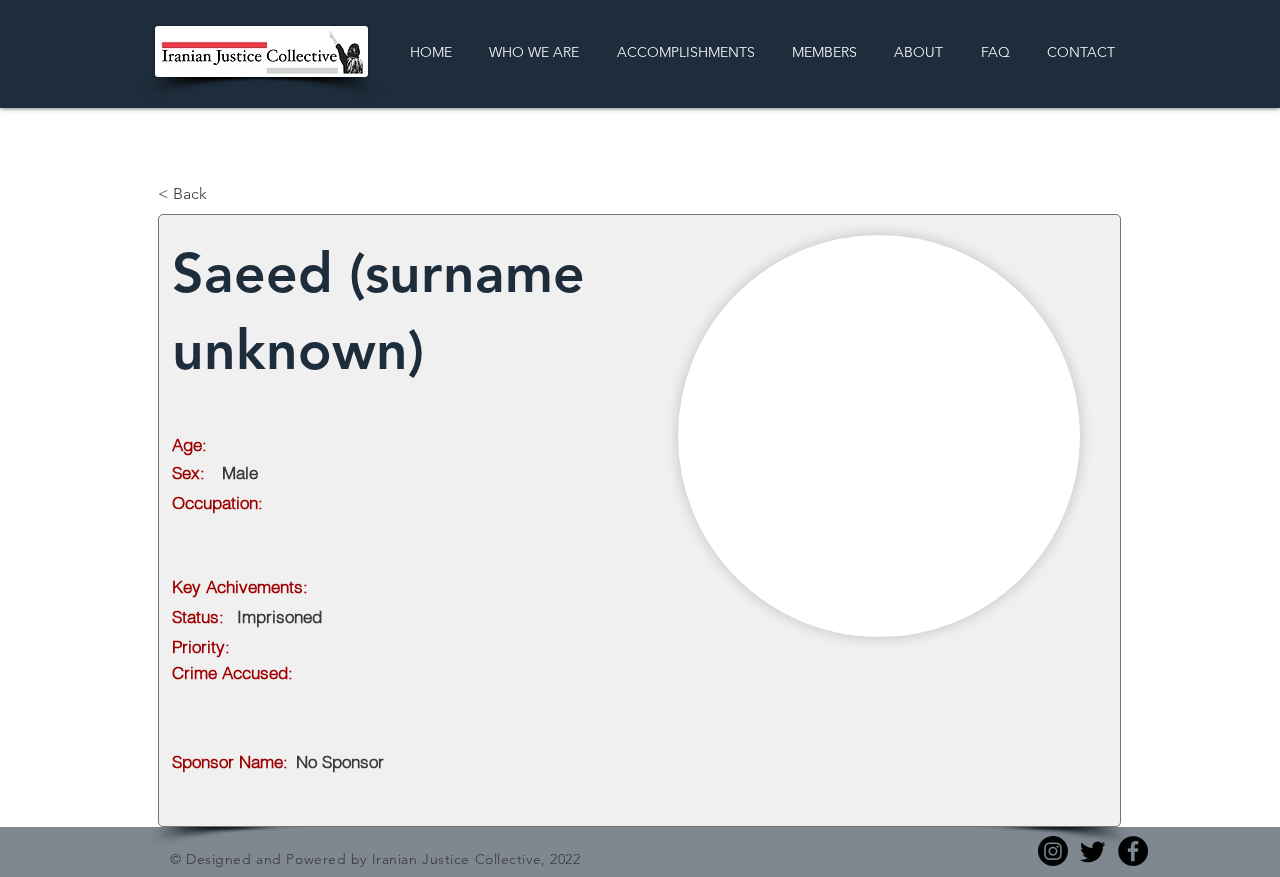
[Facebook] (1133, 851)
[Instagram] (1053, 851)
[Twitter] (1093, 851)
